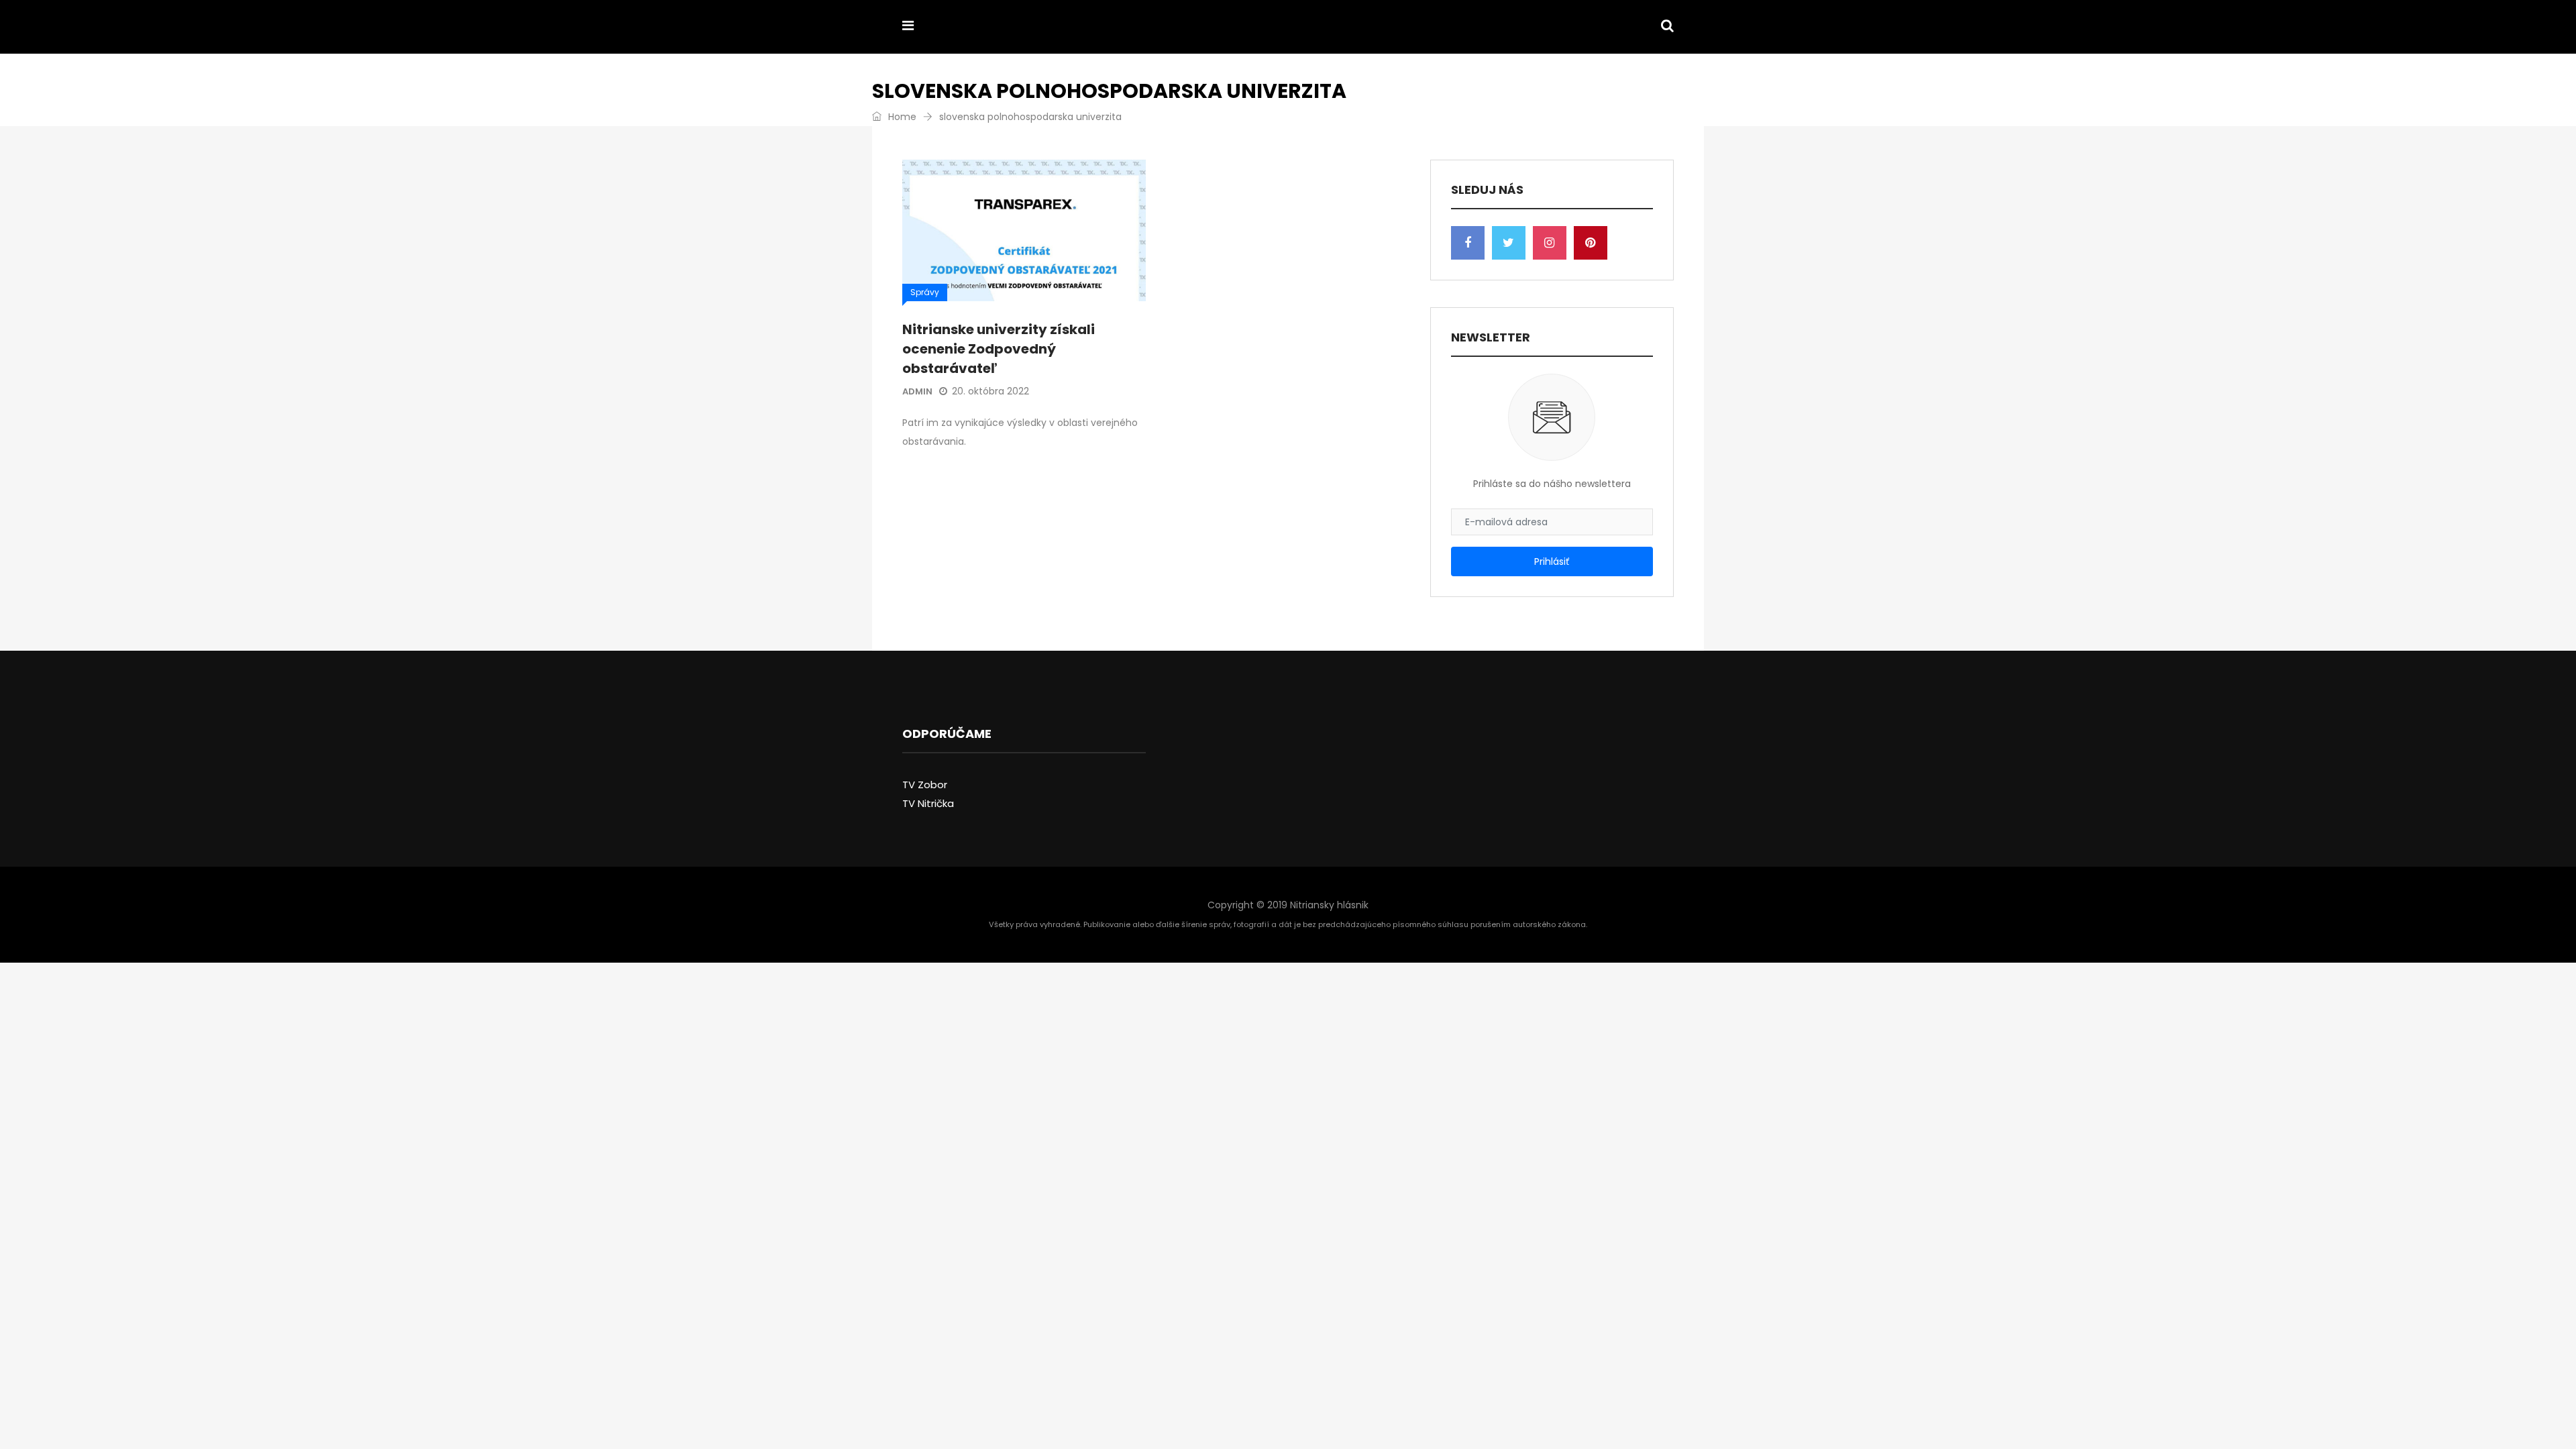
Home (901, 117)
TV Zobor (925, 785)
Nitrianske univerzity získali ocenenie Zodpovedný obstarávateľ (999, 349)
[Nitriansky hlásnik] (994, 28)
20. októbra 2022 (990, 391)
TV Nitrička (928, 803)
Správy (925, 292)
